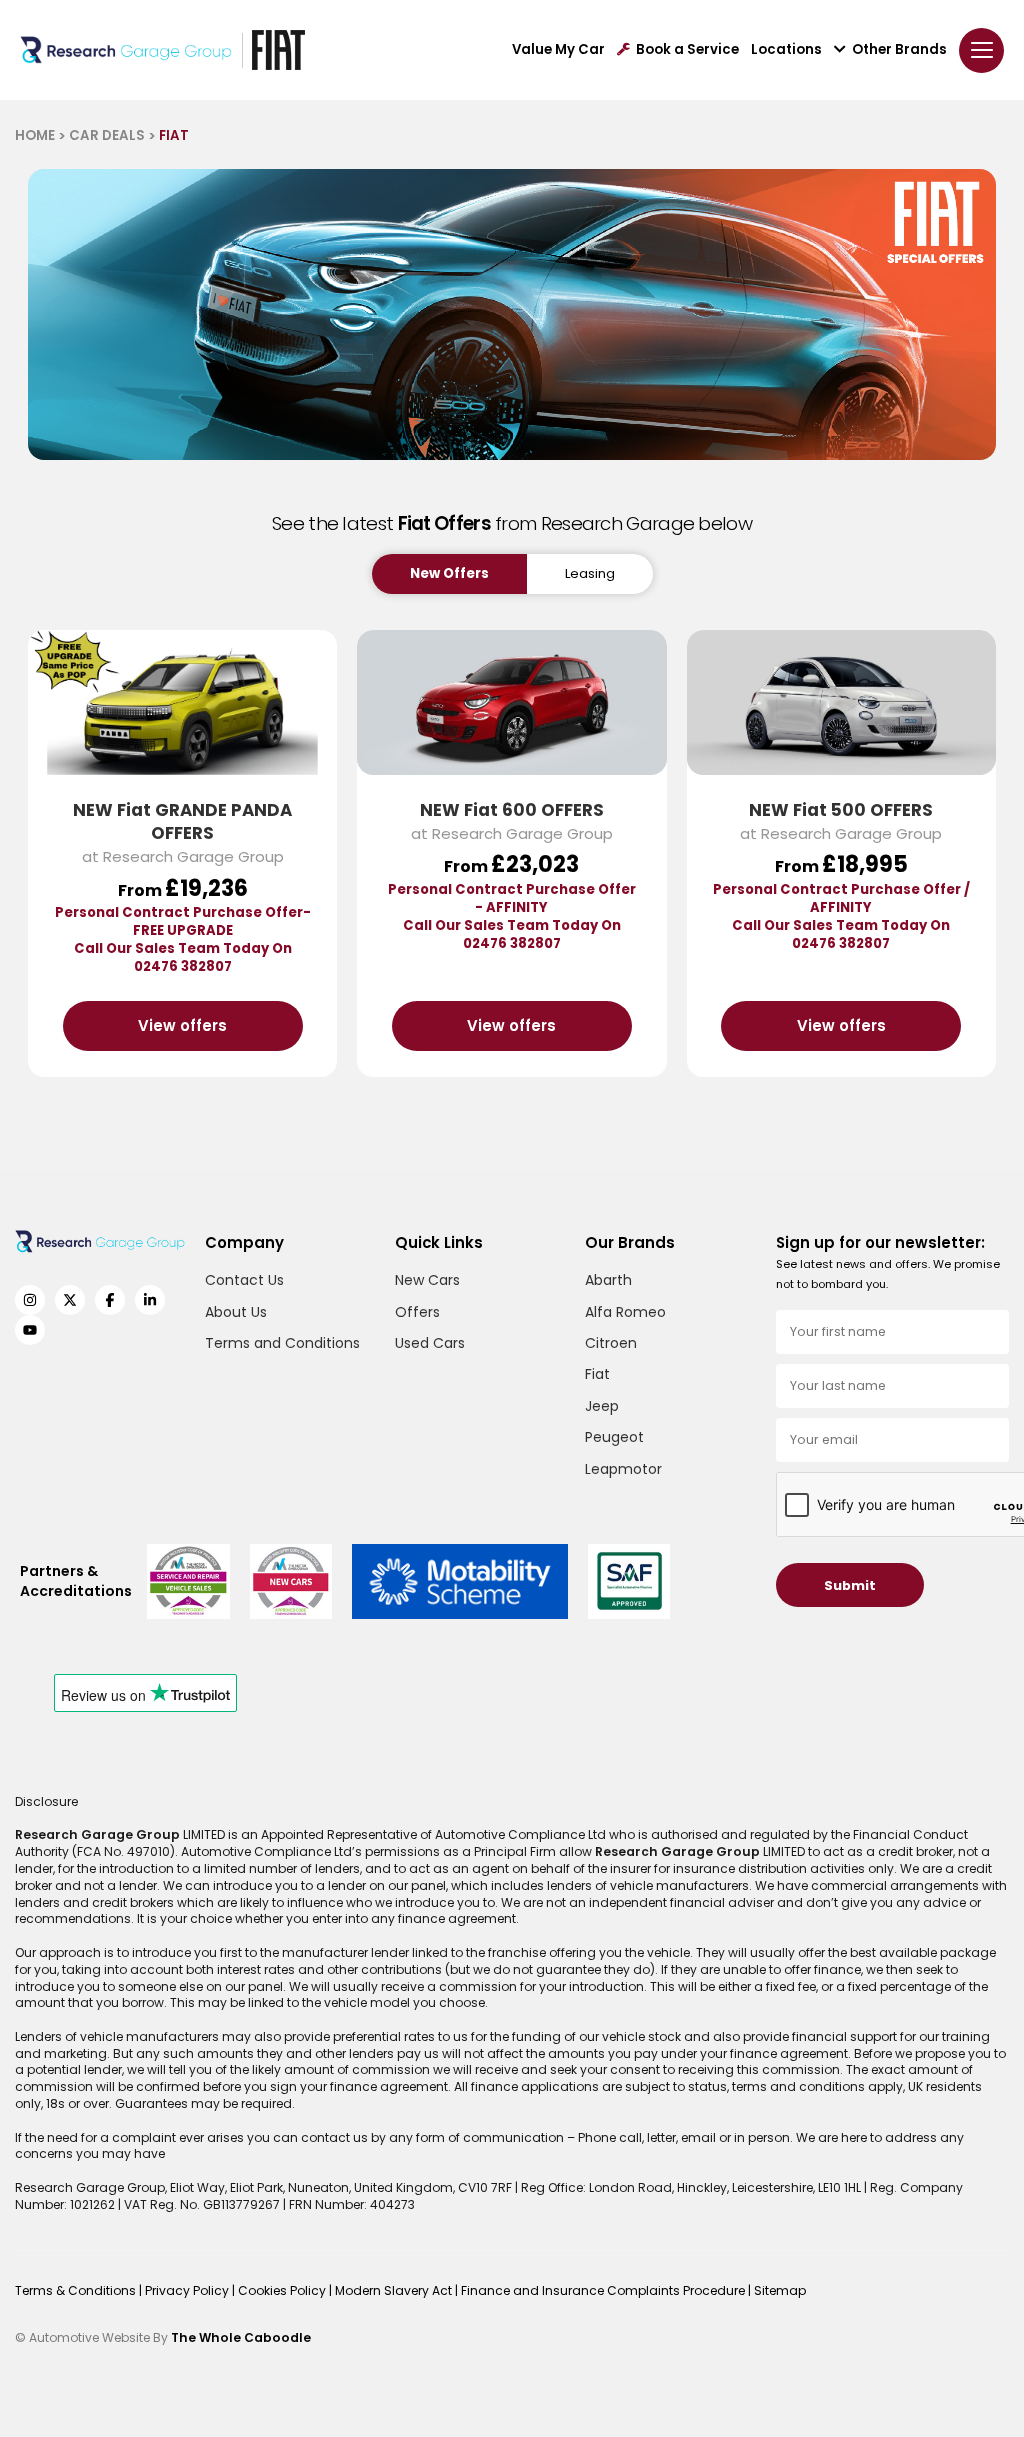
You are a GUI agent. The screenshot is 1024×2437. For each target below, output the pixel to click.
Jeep (602, 1406)
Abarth (608, 1280)
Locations (786, 49)
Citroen (611, 1343)
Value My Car (558, 49)
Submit (850, 1585)
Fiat (597, 1374)
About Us (236, 1312)
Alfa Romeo (625, 1312)
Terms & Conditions (77, 2290)
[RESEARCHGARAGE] (126, 50)
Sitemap (780, 2290)
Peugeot (614, 1437)
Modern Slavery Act (395, 2290)
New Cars (427, 1280)
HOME (35, 135)
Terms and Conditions (282, 1343)
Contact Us (244, 1280)
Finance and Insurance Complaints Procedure (604, 2290)
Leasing (590, 573)
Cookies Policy (283, 2290)
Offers (417, 1312)
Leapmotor (623, 1469)
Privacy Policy (188, 2290)
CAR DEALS (107, 135)
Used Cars (430, 1343)
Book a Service (687, 49)
